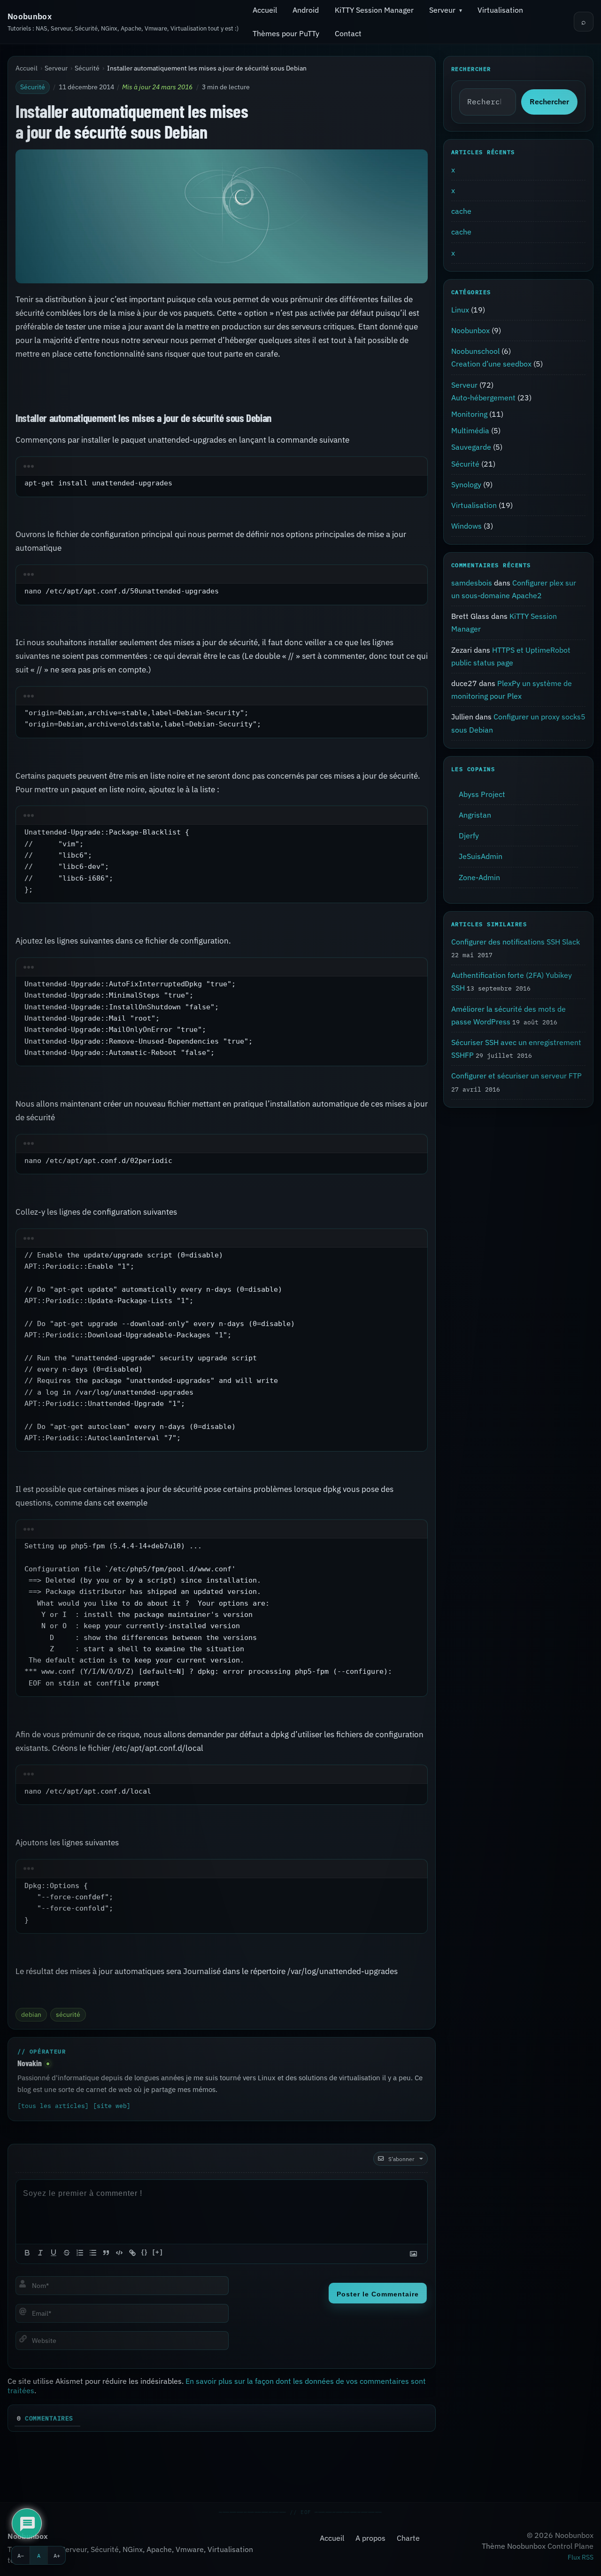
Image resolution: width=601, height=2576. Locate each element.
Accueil (265, 10)
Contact (348, 33)
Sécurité (87, 68)
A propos (370, 2538)
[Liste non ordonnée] (93, 2253)
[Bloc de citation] (106, 2253)
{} (145, 2252)
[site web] (112, 2106)
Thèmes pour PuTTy (286, 33)
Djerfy (469, 835)
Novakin (30, 2063)
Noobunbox (30, 16)
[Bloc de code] (119, 2253)
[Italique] (40, 2253)
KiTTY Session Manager (374, 10)
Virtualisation (500, 10)
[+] (158, 2252)
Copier (405, 468)
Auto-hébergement (483, 398)
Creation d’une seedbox (491, 364)
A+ (57, 2555)
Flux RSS (581, 2557)
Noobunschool (475, 351)
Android (306, 10)
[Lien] (132, 2253)
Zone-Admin (479, 877)
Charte (408, 2538)
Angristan (475, 815)
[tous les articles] (53, 2106)
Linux (460, 310)
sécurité (68, 2014)
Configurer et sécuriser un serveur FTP (516, 1076)
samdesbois (472, 583)
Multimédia (470, 430)
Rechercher (549, 102)
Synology (466, 484)
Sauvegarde (471, 447)
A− (21, 2555)
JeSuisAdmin (481, 856)
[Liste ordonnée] (80, 2253)
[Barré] (67, 2253)
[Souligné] (54, 2253)
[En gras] (27, 2253)
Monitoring (469, 414)
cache (461, 211)
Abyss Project (482, 794)
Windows (466, 526)
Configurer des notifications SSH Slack (516, 941)
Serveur (442, 10)
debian (31, 2014)
